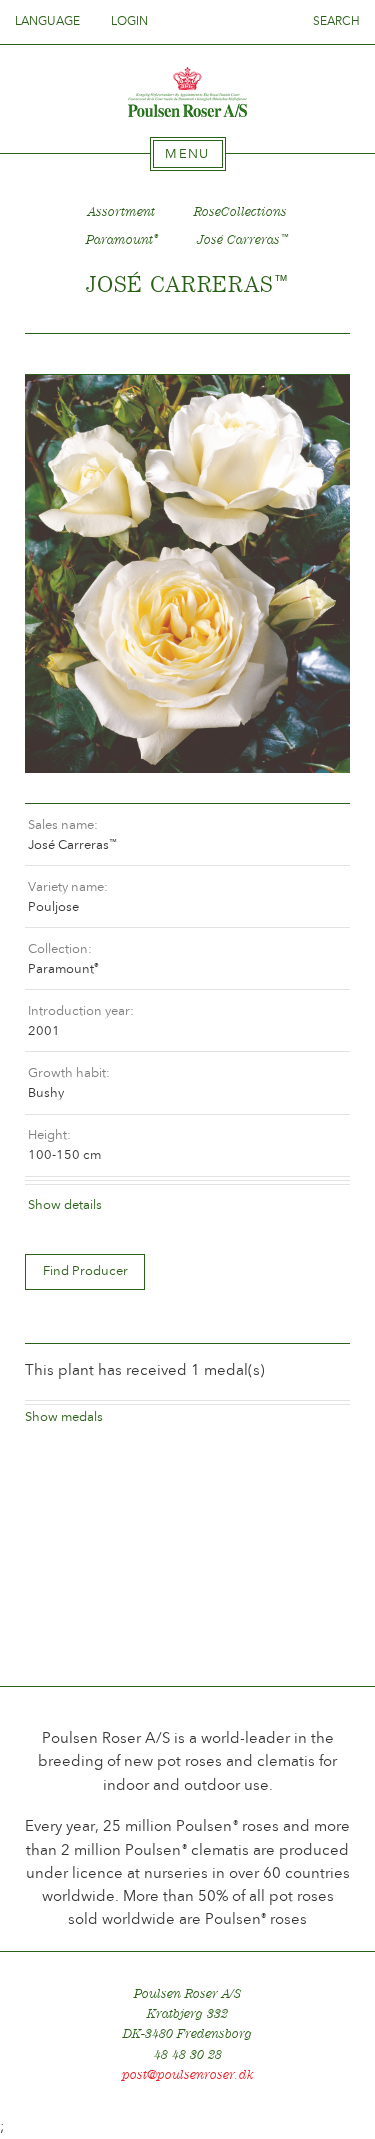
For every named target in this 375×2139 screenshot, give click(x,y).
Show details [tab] (65, 1204)
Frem (311, 354)
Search (336, 21)
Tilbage (64, 354)
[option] (187, 574)
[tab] (188, 154)
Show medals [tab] (64, 1416)
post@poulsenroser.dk (188, 2074)
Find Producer (85, 1270)
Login (129, 21)
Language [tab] (49, 21)
